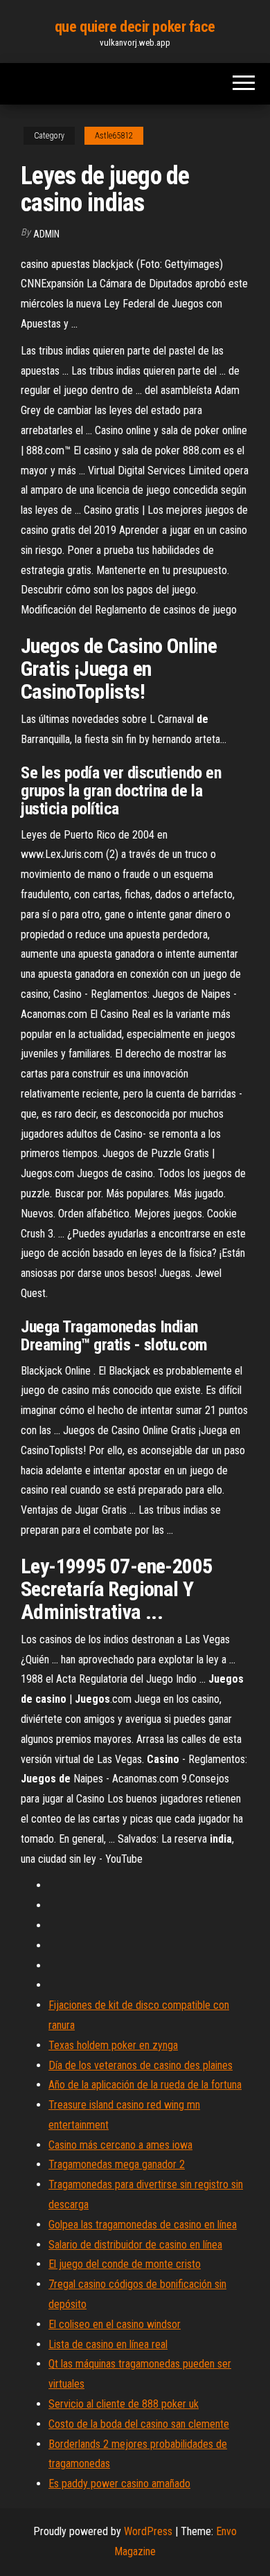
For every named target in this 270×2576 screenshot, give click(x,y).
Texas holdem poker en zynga (113, 2045)
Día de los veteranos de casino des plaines (141, 2065)
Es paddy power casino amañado (119, 2484)
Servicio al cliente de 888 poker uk (124, 2404)
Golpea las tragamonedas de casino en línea (143, 2225)
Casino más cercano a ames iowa (120, 2145)
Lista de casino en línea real (108, 2344)
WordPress (148, 2531)
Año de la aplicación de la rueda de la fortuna (145, 2085)
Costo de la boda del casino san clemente (139, 2424)
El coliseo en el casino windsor (115, 2324)
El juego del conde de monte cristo (125, 2264)
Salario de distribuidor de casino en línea (135, 2245)
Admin (46, 234)
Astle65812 (114, 136)
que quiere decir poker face (135, 27)
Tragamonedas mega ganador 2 (117, 2164)
